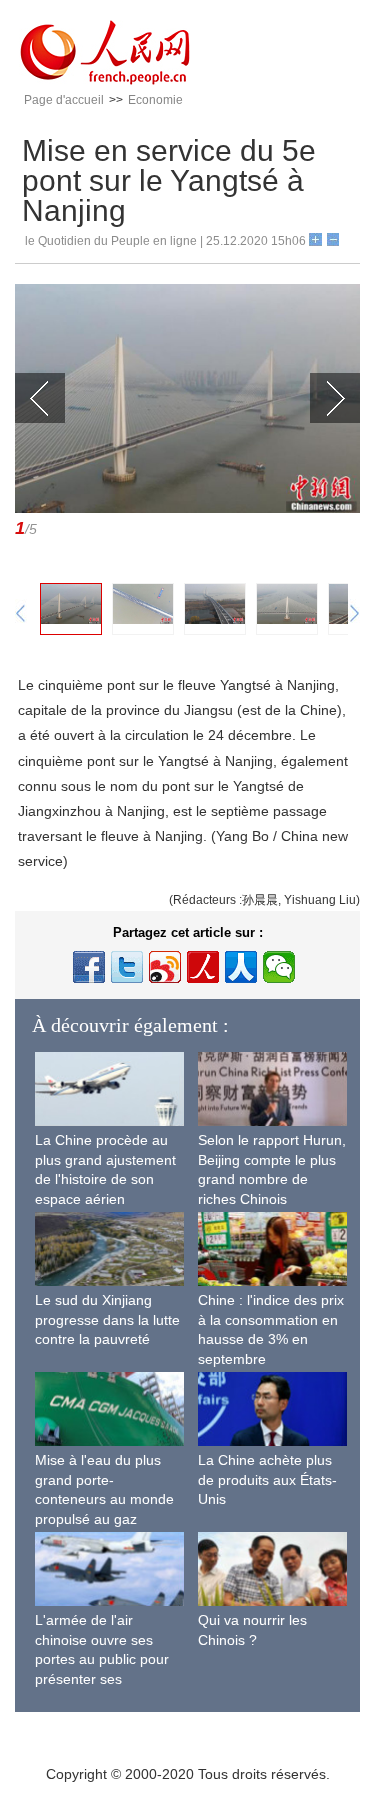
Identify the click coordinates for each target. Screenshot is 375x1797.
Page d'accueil (64, 100)
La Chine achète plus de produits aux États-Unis (267, 1479)
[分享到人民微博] (203, 967)
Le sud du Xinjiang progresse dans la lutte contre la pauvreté (107, 1319)
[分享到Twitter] (127, 967)
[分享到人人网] (241, 967)
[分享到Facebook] (89, 967)
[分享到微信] (279, 967)
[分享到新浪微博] (165, 967)
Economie (155, 100)
